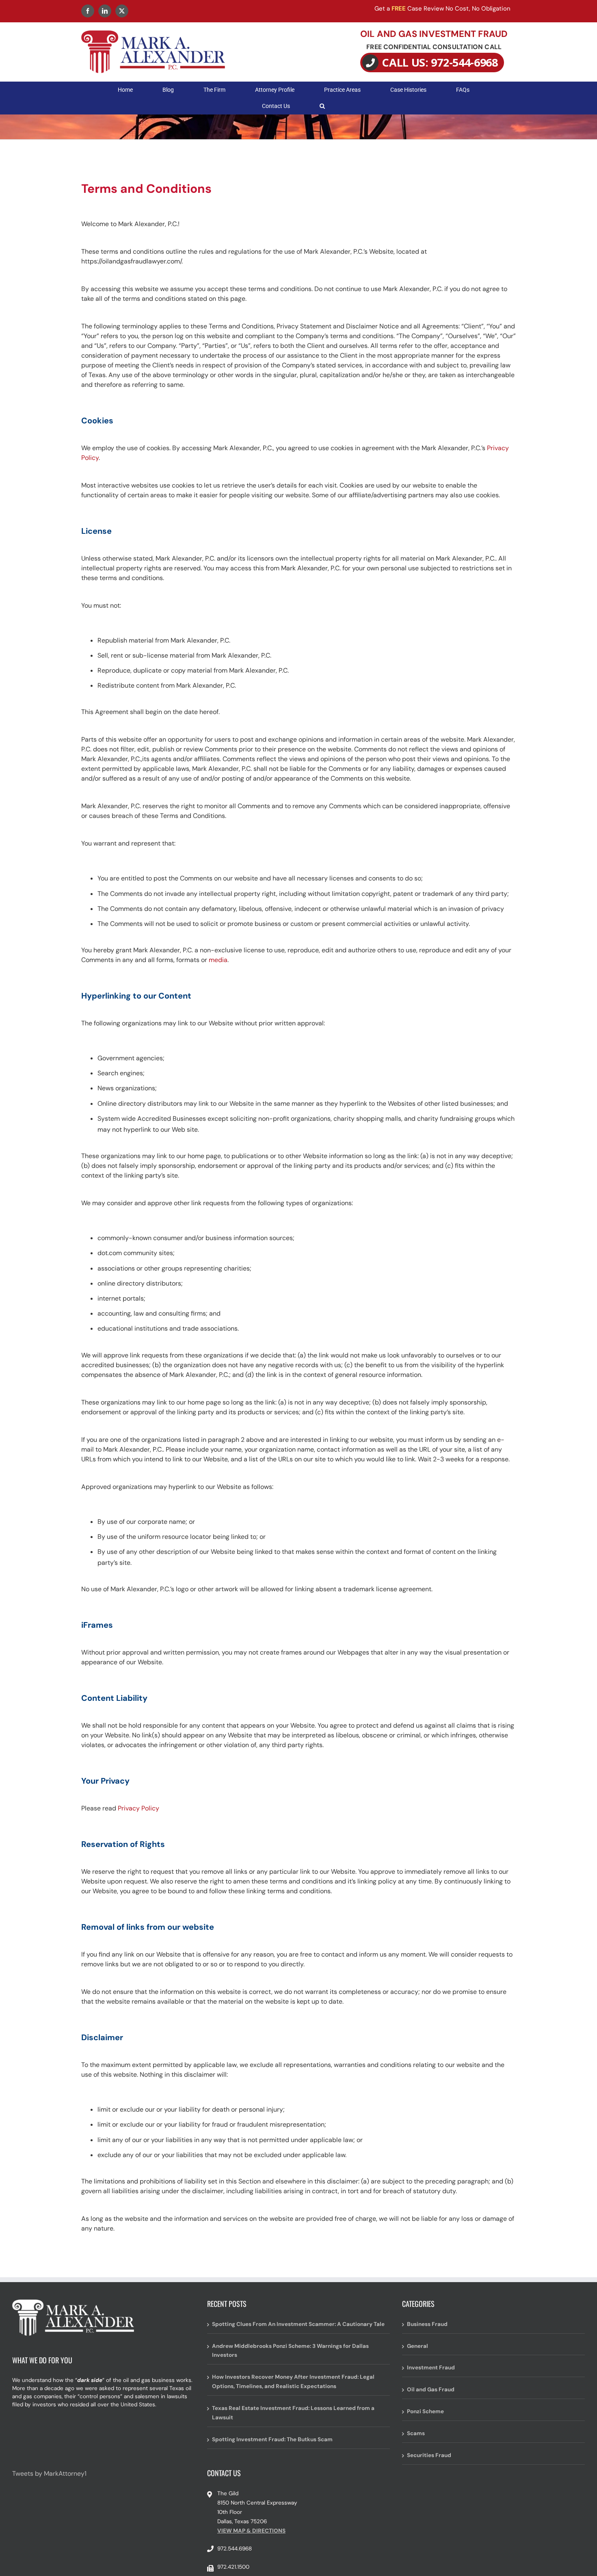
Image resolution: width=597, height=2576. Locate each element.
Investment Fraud (431, 2368)
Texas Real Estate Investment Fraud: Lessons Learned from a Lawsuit (293, 2413)
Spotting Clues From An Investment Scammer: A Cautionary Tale (298, 2324)
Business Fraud (427, 2324)
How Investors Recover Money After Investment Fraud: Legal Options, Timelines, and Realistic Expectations (293, 2382)
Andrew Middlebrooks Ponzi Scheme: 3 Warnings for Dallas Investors (290, 2351)
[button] (322, 106)
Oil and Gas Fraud (431, 2389)
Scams (416, 2433)
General (417, 2346)
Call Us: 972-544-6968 (440, 62)
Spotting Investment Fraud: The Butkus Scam (272, 2439)
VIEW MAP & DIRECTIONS (251, 2531)
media (218, 960)
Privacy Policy (138, 1808)
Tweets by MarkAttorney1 (49, 2474)
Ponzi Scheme (425, 2411)
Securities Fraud (429, 2455)
